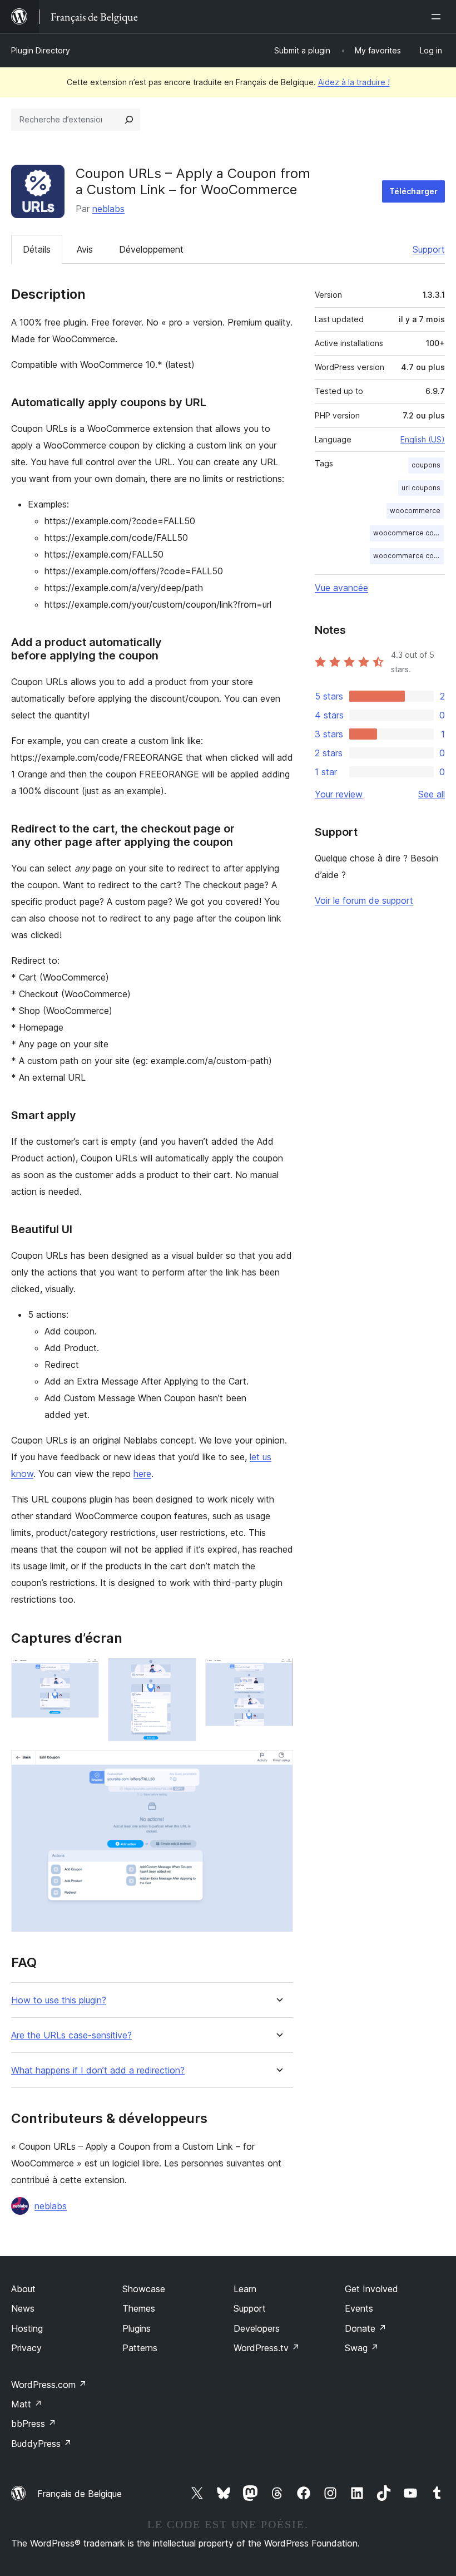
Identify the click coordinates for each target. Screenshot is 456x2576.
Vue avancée (341, 588)
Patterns (140, 2348)
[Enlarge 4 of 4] (278, 1765)
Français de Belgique (80, 2494)
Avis (85, 249)
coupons (426, 465)
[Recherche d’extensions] (129, 120)
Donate (366, 2328)
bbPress (34, 2424)
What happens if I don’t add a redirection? (98, 2070)
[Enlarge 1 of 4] (84, 1673)
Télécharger (413, 191)
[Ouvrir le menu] (438, 17)
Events (359, 2308)
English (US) (423, 439)
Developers (257, 2328)
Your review (339, 794)
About (23, 2289)
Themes (139, 2308)
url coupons (421, 488)
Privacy (26, 2348)
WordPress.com (49, 2385)
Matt (27, 2404)
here (142, 1474)
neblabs (108, 209)
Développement (151, 249)
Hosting (27, 2328)
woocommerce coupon (408, 533)
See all (432, 794)
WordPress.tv (267, 2348)
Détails (37, 249)
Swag (362, 2348)
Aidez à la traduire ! (354, 82)
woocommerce (415, 511)
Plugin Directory (41, 50)
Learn (245, 2289)
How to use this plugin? (59, 2000)
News (23, 2308)
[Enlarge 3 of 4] (278, 1673)
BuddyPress (41, 2444)
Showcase (144, 2289)
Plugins (137, 2328)
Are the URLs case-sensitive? (71, 2035)
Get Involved (371, 2289)
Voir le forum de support (364, 900)
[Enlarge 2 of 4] (181, 1673)
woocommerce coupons (408, 556)
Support (429, 249)
